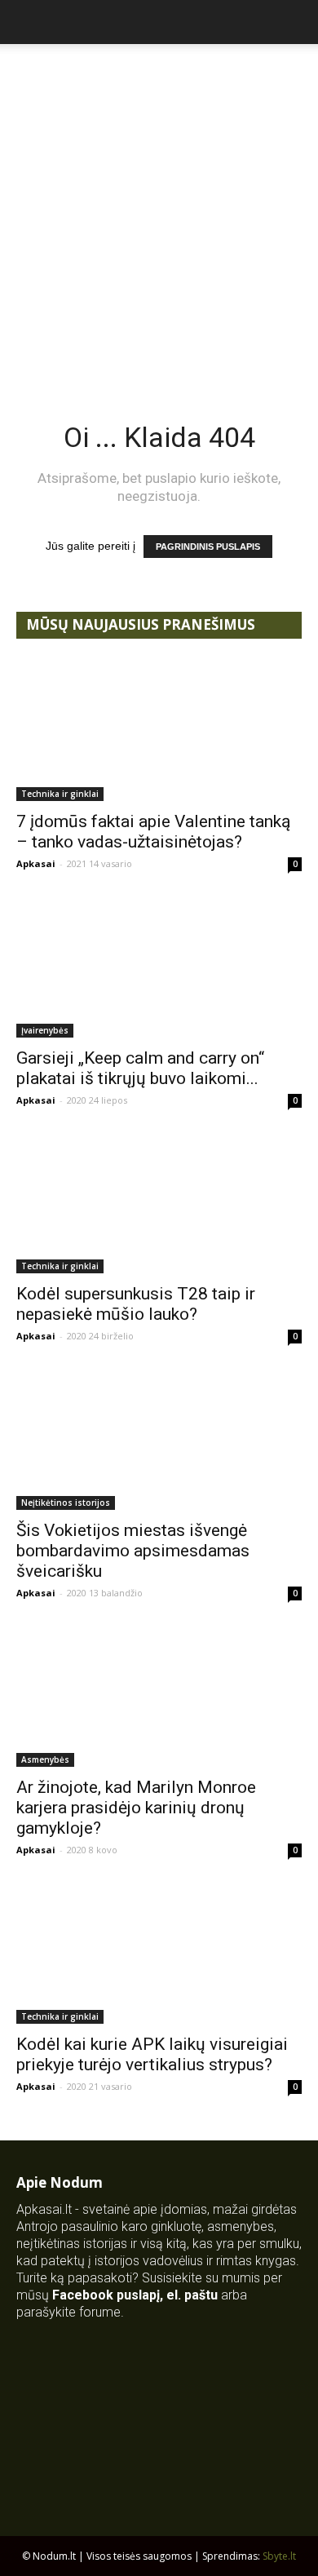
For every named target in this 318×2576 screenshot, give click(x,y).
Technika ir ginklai (60, 794)
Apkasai (36, 863)
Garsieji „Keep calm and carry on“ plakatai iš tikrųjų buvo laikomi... (140, 1068)
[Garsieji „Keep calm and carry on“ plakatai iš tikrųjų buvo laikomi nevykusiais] (159, 967)
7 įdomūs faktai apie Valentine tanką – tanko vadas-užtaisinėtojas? (153, 832)
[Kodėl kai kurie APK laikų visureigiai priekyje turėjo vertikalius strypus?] (159, 1953)
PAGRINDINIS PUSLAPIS (208, 547)
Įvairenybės (45, 1030)
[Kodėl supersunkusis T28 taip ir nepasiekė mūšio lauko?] (159, 1204)
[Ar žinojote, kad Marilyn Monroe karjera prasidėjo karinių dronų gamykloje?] (159, 1696)
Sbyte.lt (279, 2556)
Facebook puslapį (106, 2295)
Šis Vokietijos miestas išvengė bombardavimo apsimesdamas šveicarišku (133, 1551)
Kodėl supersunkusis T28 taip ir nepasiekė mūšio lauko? (136, 1304)
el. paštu (192, 2295)
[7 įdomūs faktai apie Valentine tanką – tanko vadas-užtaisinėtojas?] (159, 730)
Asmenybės (45, 1759)
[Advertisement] (159, 211)
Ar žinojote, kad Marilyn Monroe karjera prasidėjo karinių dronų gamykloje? (136, 1808)
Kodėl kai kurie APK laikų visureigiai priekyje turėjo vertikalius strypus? (152, 2054)
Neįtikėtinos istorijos (66, 1503)
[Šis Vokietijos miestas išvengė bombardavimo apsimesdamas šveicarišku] (159, 1439)
